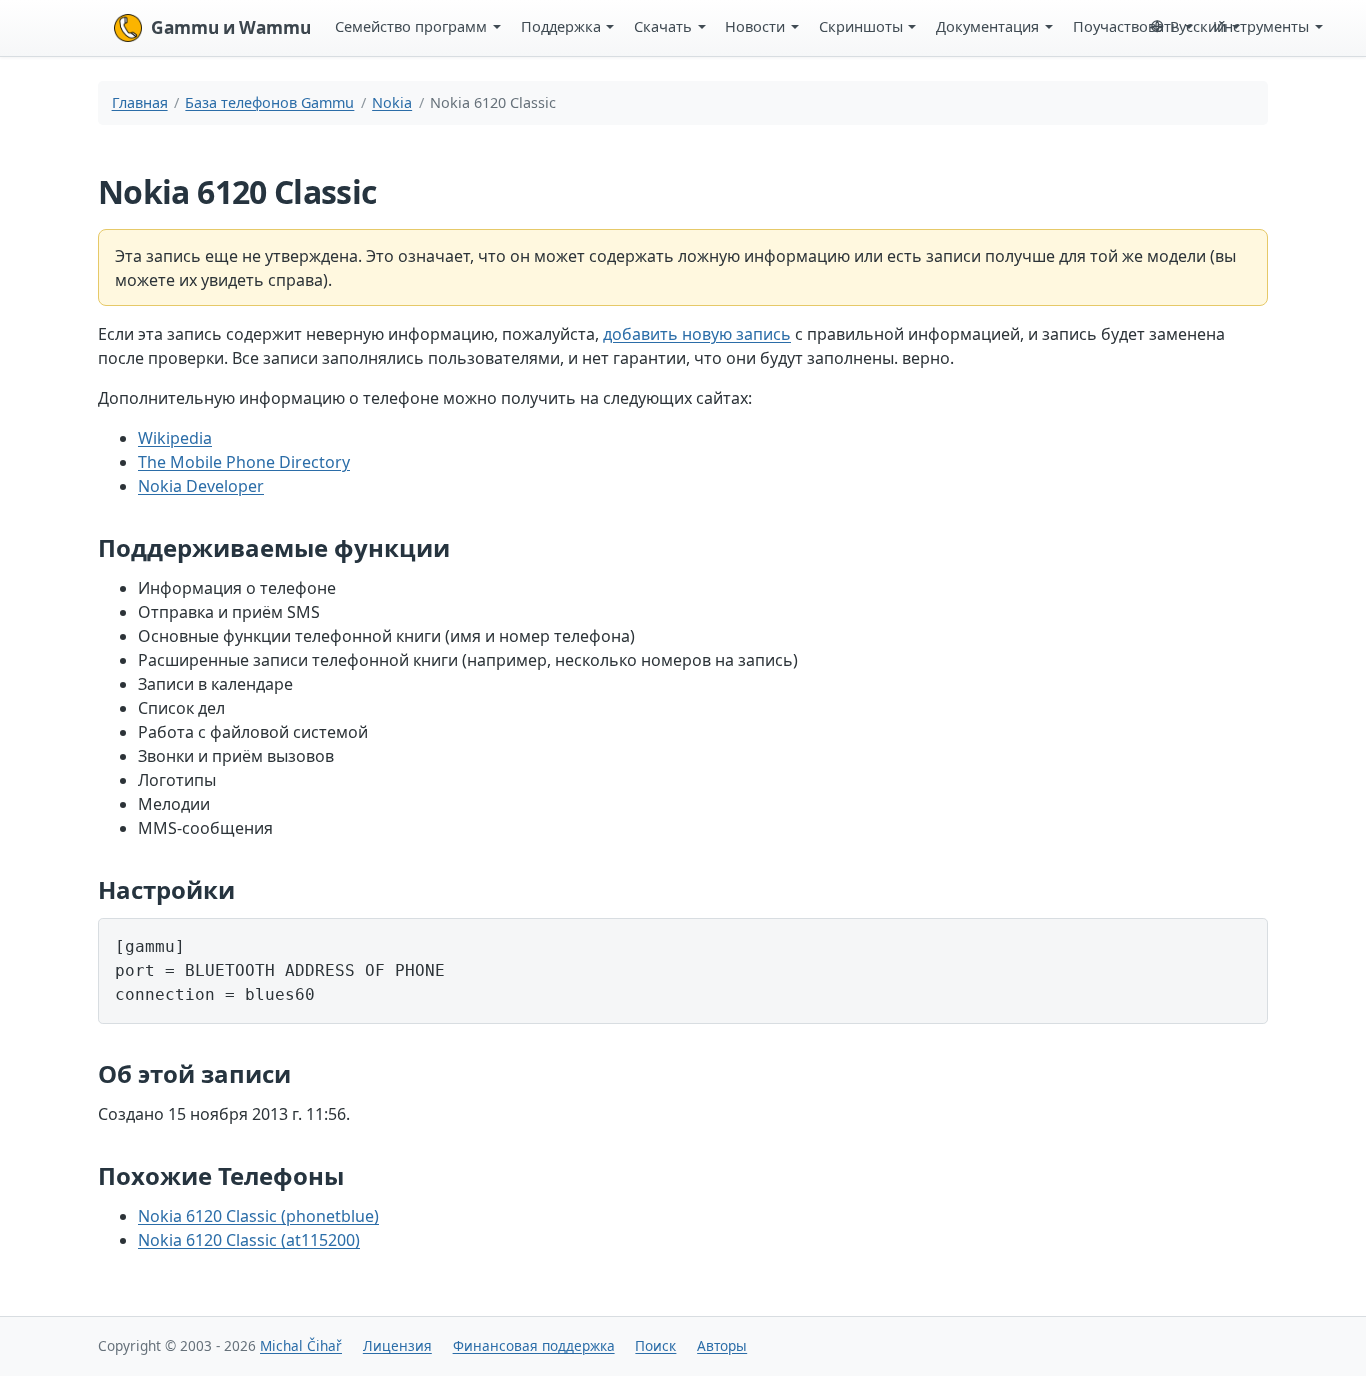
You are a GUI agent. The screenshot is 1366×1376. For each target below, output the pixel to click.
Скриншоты (861, 26)
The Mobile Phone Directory (244, 462)
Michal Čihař (301, 1345)
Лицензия (397, 1345)
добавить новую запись (697, 334)
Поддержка (561, 26)
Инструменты (1261, 26)
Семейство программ (411, 26)
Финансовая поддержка (534, 1345)
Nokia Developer (201, 486)
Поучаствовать (1126, 26)
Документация (987, 26)
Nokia (392, 102)
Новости (755, 26)
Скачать (663, 26)
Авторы (722, 1345)
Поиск (655, 1345)
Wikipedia (175, 438)
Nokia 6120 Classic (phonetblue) (258, 1216)
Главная (140, 102)
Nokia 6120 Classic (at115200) (249, 1240)
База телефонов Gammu (269, 102)
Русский (1198, 26)
